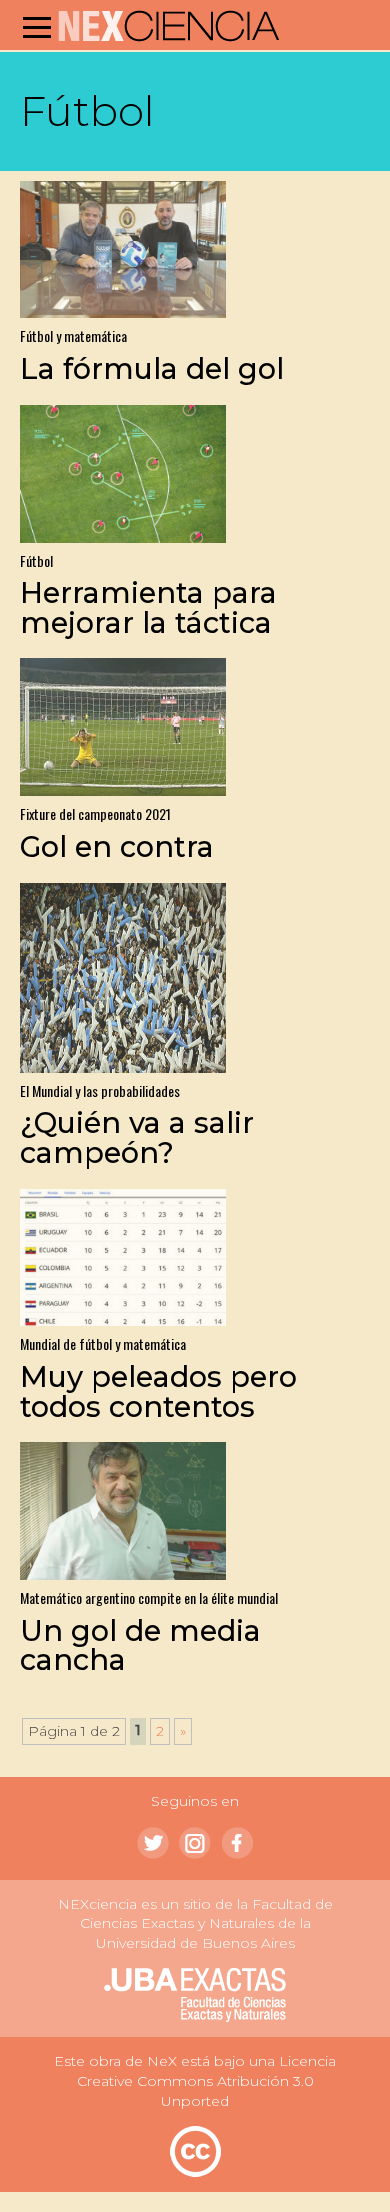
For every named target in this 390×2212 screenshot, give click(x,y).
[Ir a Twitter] (153, 1843)
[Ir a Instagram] (195, 1843)
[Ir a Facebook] (237, 1843)
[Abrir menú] (37, 27)
